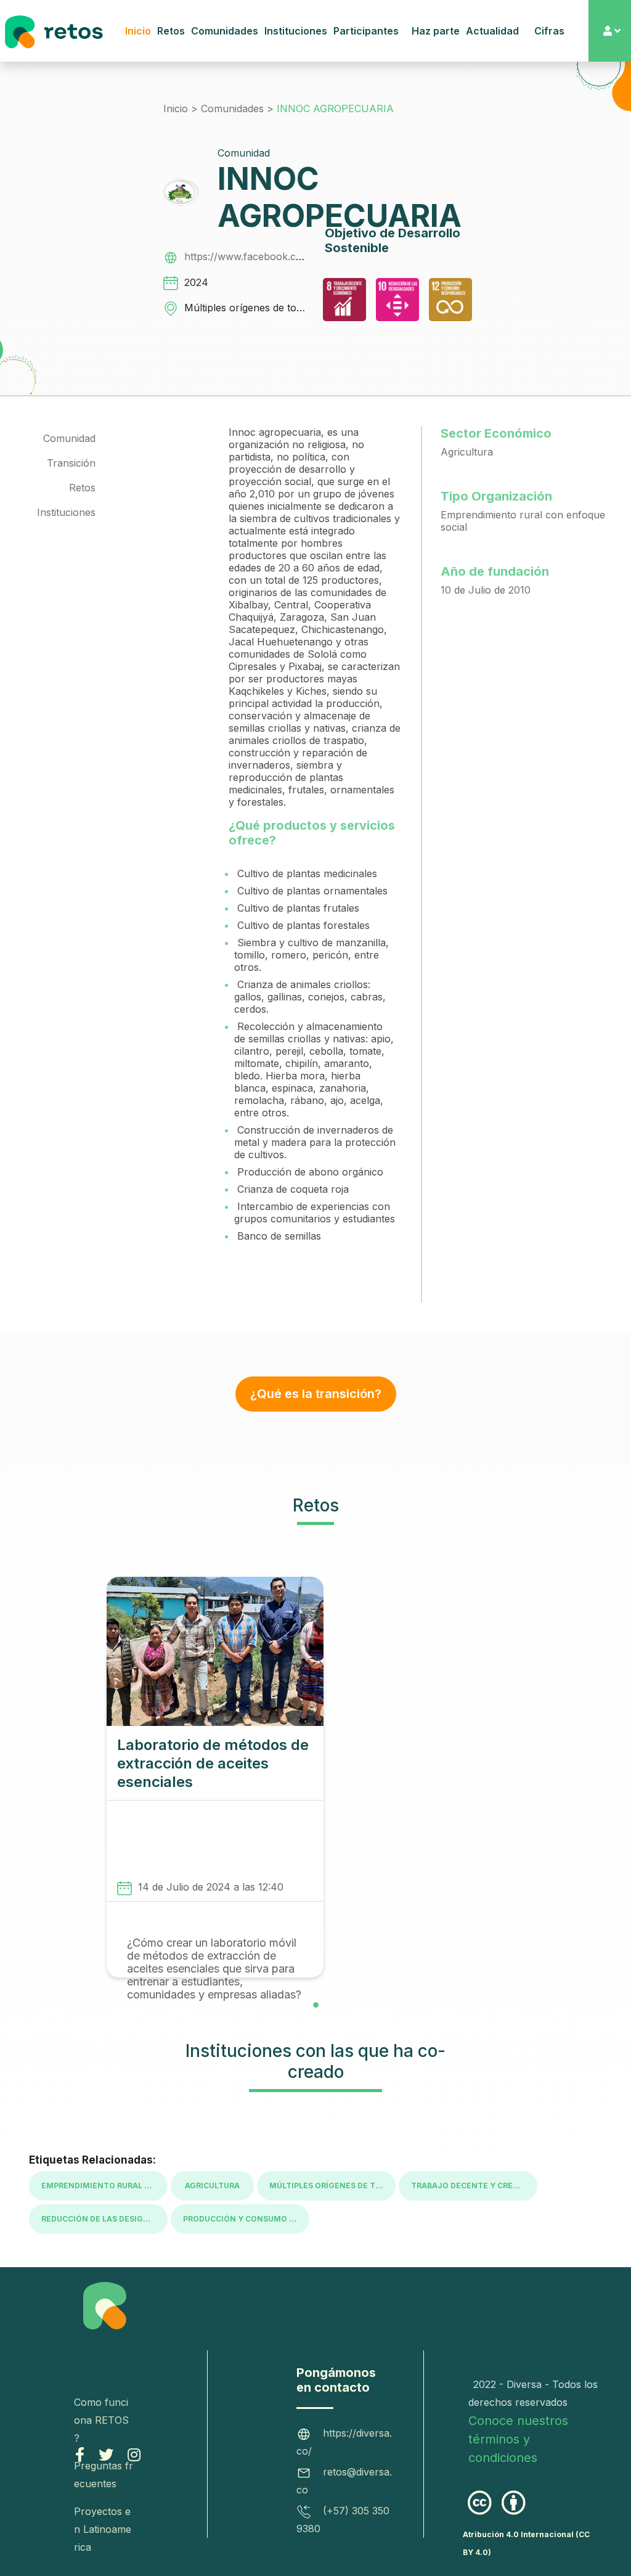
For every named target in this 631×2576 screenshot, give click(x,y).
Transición (71, 463)
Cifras (549, 31)
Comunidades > (239, 108)
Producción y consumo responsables (246, 2219)
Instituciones (296, 31)
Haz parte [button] (436, 31)
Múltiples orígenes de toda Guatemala (332, 2186)
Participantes (366, 31)
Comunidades (225, 31)
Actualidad (492, 31)
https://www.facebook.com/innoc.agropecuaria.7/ (301, 256)
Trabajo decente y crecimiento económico (474, 2186)
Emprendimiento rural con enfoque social (104, 2186)
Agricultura (212, 2186)
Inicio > (182, 108)
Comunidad (69, 438)
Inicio (138, 31)
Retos (171, 31)
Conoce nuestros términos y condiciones (518, 2439)
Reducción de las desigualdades (104, 2219)
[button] (613, 31)
